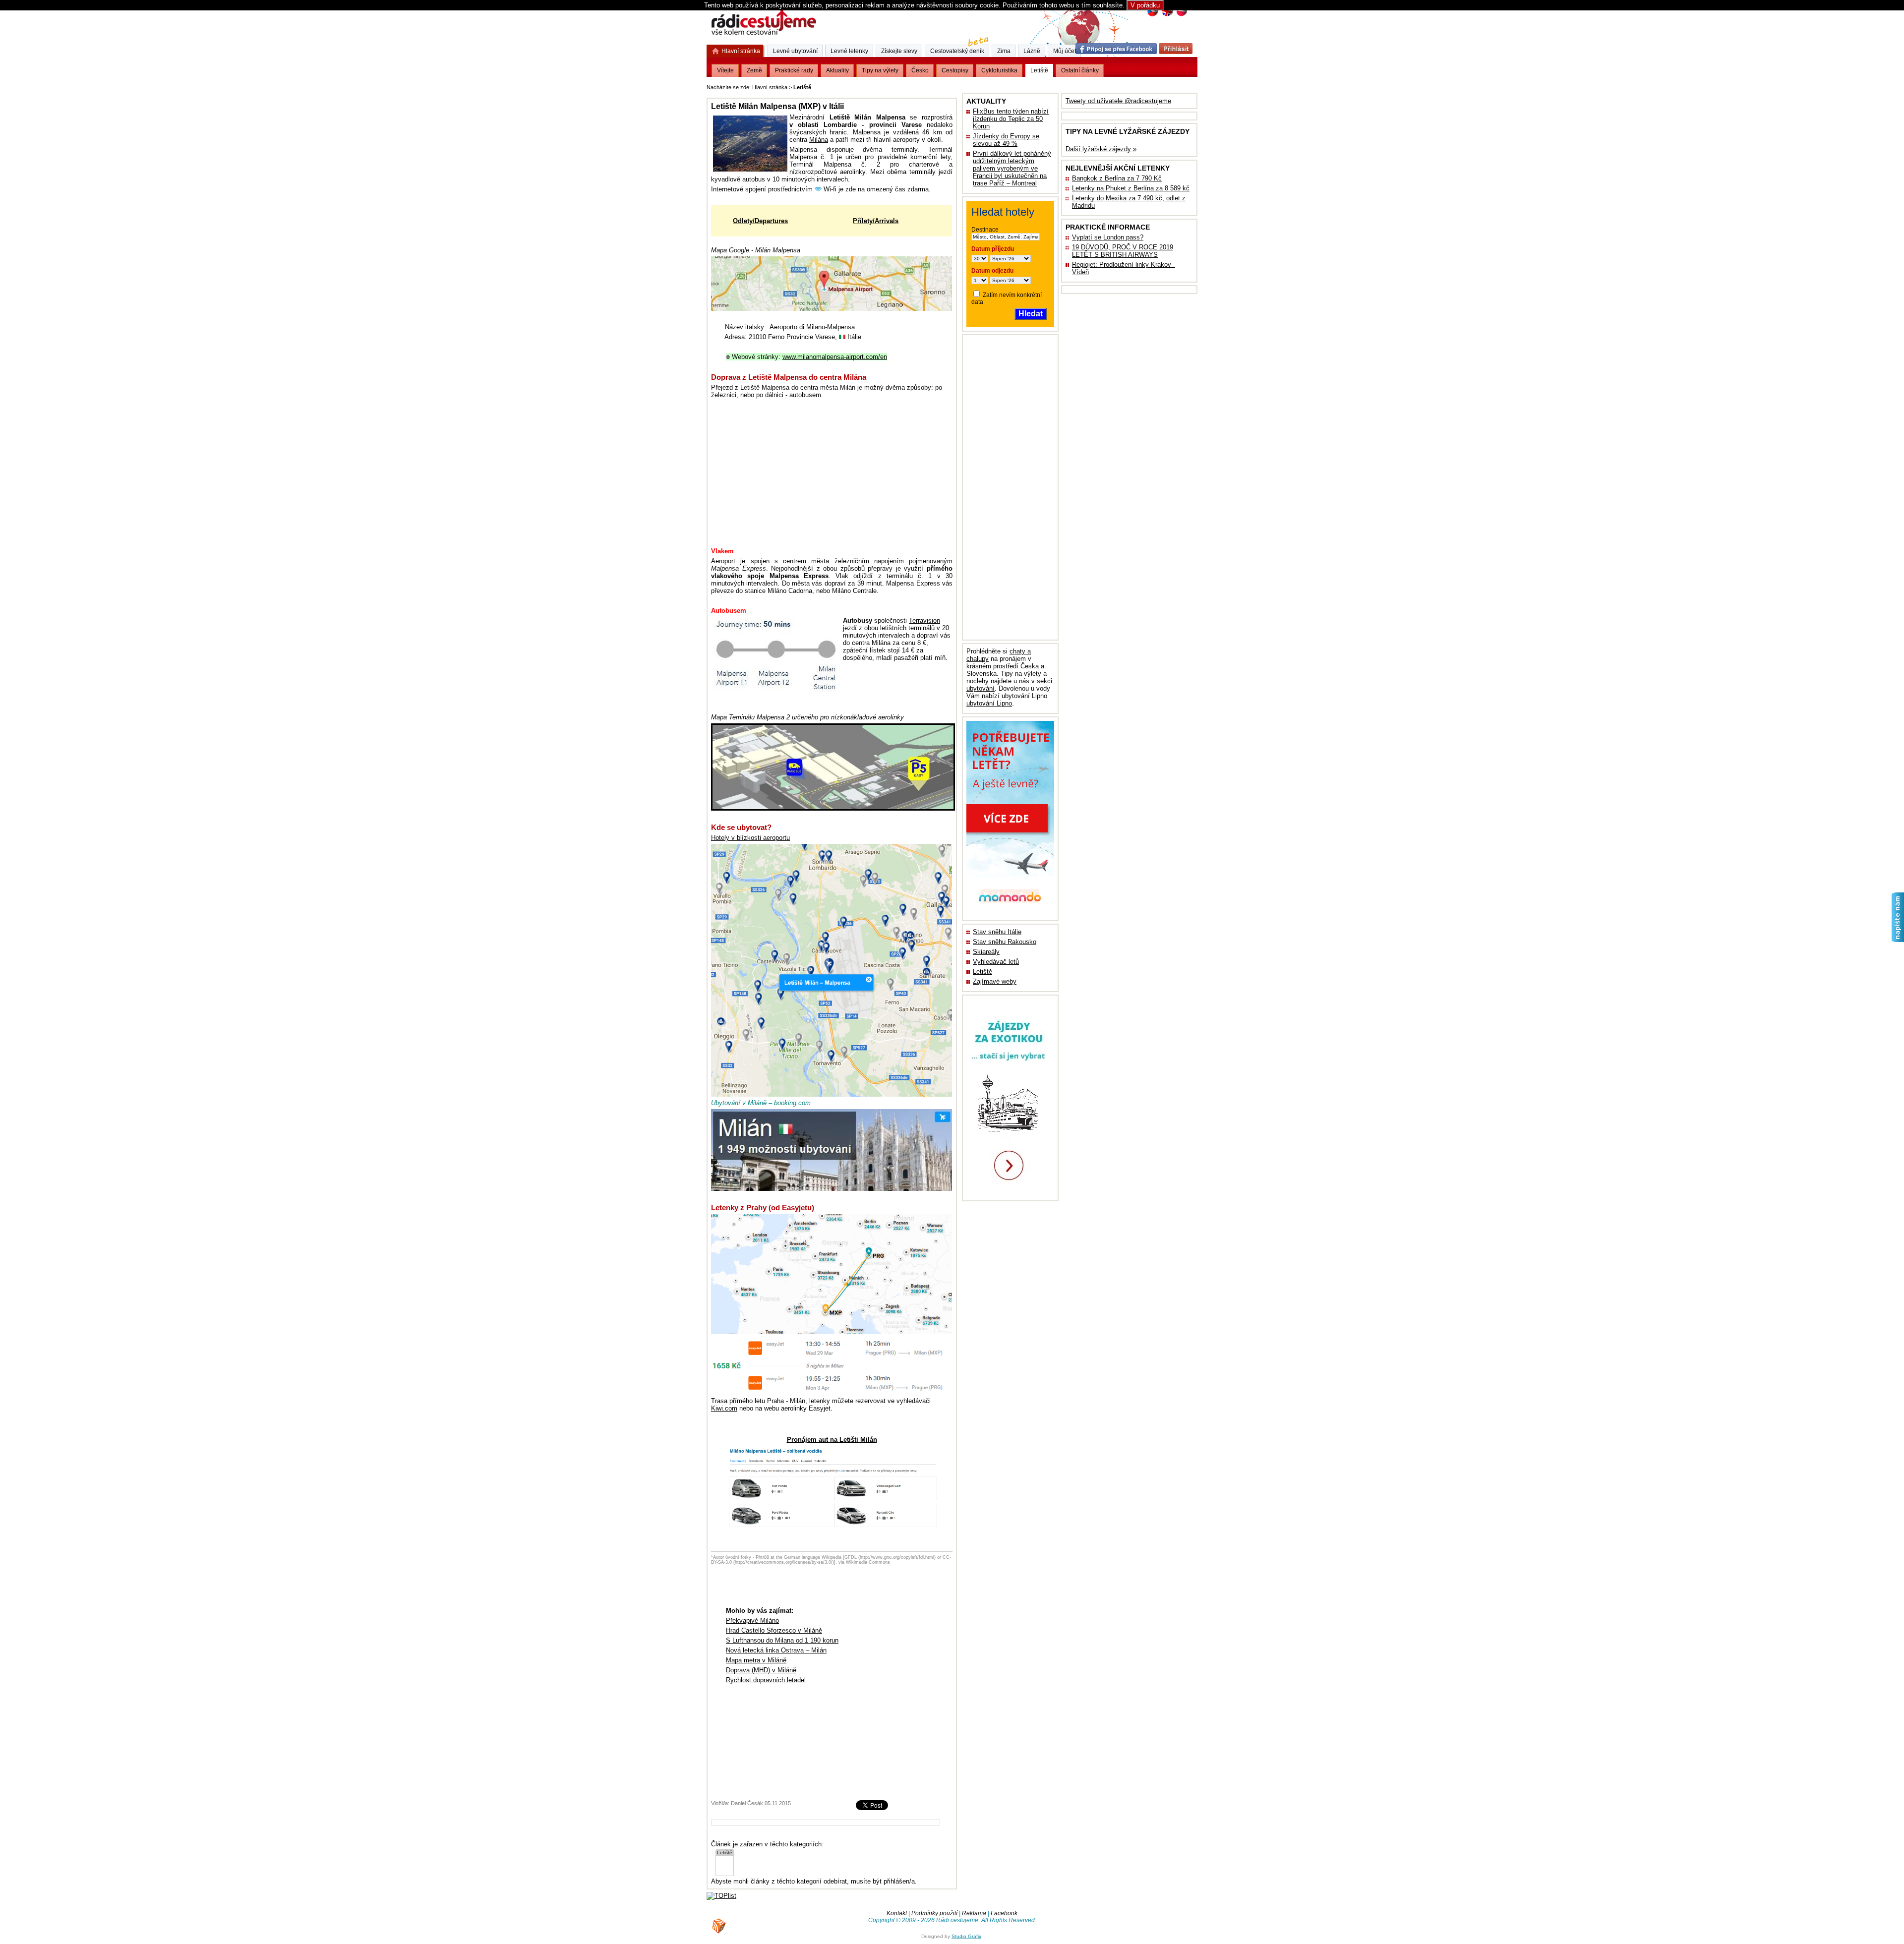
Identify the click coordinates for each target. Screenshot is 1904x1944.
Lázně (1032, 51)
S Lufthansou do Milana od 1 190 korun (782, 1640)
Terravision (924, 620)
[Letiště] (725, 1853)
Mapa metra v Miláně (756, 1660)
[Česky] (1153, 15)
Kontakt (897, 1913)
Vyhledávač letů (996, 962)
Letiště (982, 972)
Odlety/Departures (760, 221)
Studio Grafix (966, 1936)
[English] (1167, 15)
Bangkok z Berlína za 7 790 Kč (1117, 178)
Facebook (1004, 1913)
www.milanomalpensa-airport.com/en (835, 357)
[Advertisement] (936, 86)
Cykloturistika (999, 70)
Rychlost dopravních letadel (766, 1680)
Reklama (974, 1913)
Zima (1004, 51)
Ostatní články (1080, 70)
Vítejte (725, 70)
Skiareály (986, 952)
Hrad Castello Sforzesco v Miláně (774, 1630)
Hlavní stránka (770, 87)
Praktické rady (794, 70)
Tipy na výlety (880, 70)
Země (754, 70)
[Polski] (1181, 15)
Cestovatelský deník (957, 51)
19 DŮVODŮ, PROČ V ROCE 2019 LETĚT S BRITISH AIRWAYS (1123, 251)
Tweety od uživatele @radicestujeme (1118, 101)
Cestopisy (955, 70)
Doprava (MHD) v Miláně (761, 1670)
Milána (819, 140)
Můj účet (1065, 51)
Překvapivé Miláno (752, 1620)
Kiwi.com (724, 1408)
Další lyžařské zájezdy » (1101, 149)
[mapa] (832, 309)
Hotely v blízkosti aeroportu (750, 838)
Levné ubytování (795, 51)
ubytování (981, 688)
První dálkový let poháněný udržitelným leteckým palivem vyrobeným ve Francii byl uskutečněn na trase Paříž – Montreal (1012, 168)
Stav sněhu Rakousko (1005, 942)
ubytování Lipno (989, 703)
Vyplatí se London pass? (1108, 237)
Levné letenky (849, 51)
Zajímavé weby (995, 981)
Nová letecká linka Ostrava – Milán (776, 1650)
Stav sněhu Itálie (997, 932)
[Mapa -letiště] (833, 808)
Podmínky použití (934, 1913)
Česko (920, 70)
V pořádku (1145, 5)
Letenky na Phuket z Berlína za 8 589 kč (1131, 188)
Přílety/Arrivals (876, 221)
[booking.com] (832, 1189)
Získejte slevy (899, 51)
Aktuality (837, 70)
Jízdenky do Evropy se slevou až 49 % (1006, 140)
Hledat (1031, 314)
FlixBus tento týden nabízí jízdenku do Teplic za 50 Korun (1011, 119)
